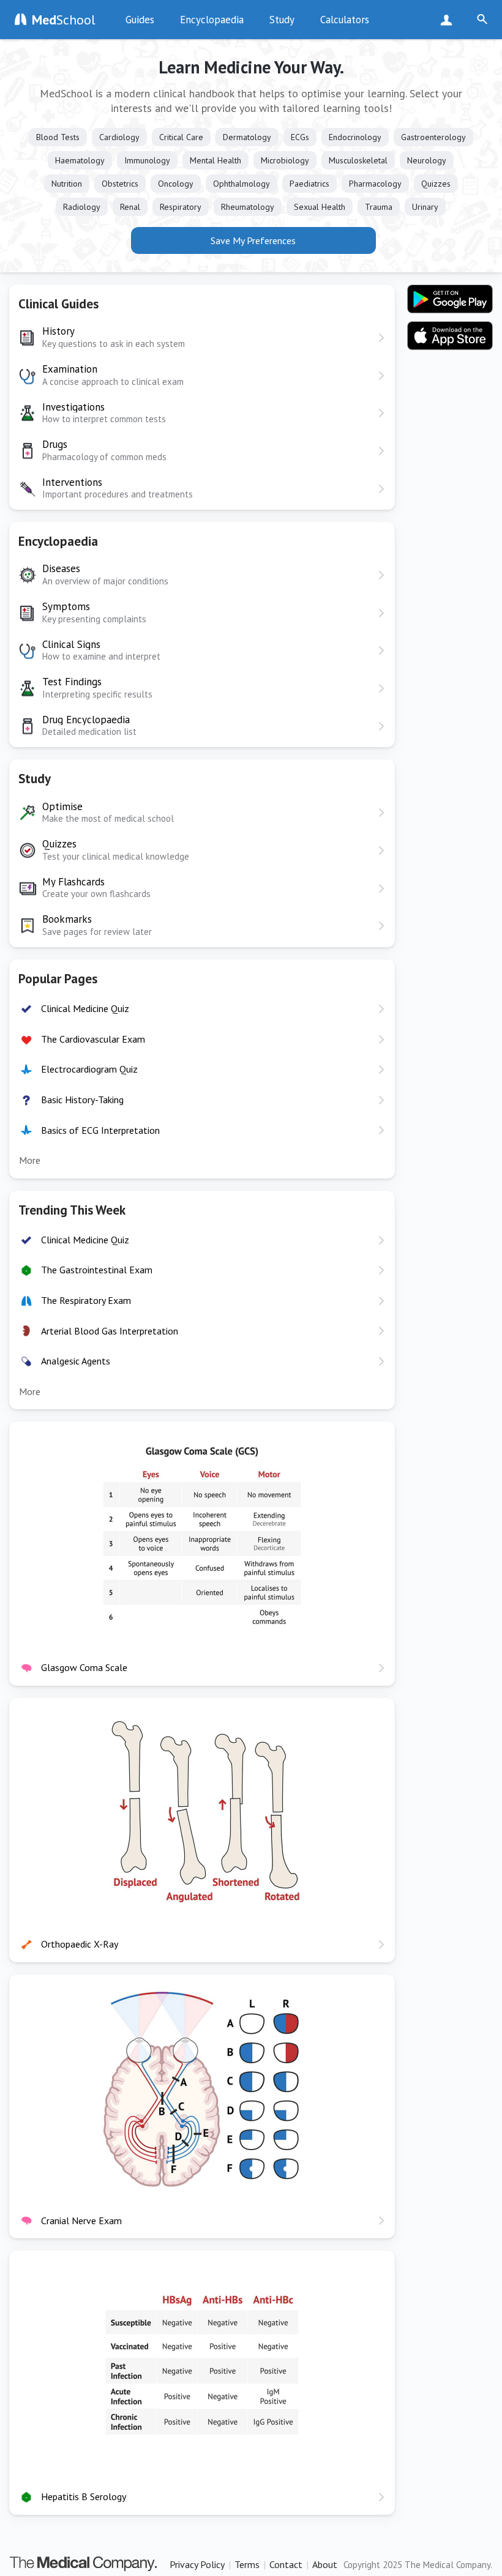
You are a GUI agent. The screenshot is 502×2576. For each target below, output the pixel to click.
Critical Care (181, 137)
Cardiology (119, 137)
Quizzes (436, 184)
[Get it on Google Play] (450, 299)
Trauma (379, 207)
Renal (130, 207)
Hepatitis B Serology (84, 2496)
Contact (286, 2564)
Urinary (425, 207)
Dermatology (247, 137)
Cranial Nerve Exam (81, 2220)
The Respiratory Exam (86, 1300)
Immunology (147, 160)
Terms (247, 2564)
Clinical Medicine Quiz (85, 1008)
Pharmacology (375, 184)
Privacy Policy (197, 2564)
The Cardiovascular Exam (93, 1039)
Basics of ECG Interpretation (100, 1130)
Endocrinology (355, 137)
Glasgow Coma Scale (84, 1667)
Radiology (82, 207)
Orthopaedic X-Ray (80, 1944)
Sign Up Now (449, 20)
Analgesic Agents (76, 1361)
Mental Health (215, 160)
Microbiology (285, 160)
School (64, 20)
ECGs (300, 137)
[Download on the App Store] (450, 336)
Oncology (176, 184)
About (325, 2564)
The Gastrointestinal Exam (97, 1270)
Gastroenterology (433, 137)
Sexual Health (320, 207)
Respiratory (181, 207)
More (30, 1160)
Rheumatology (248, 207)
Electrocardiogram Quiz (89, 1069)
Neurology (427, 160)
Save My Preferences (253, 240)
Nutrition (67, 184)
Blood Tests (58, 137)
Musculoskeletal (358, 160)
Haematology (80, 160)
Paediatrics (309, 184)
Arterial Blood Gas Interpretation (110, 1331)
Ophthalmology (242, 184)
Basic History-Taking (82, 1100)
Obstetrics (120, 184)
